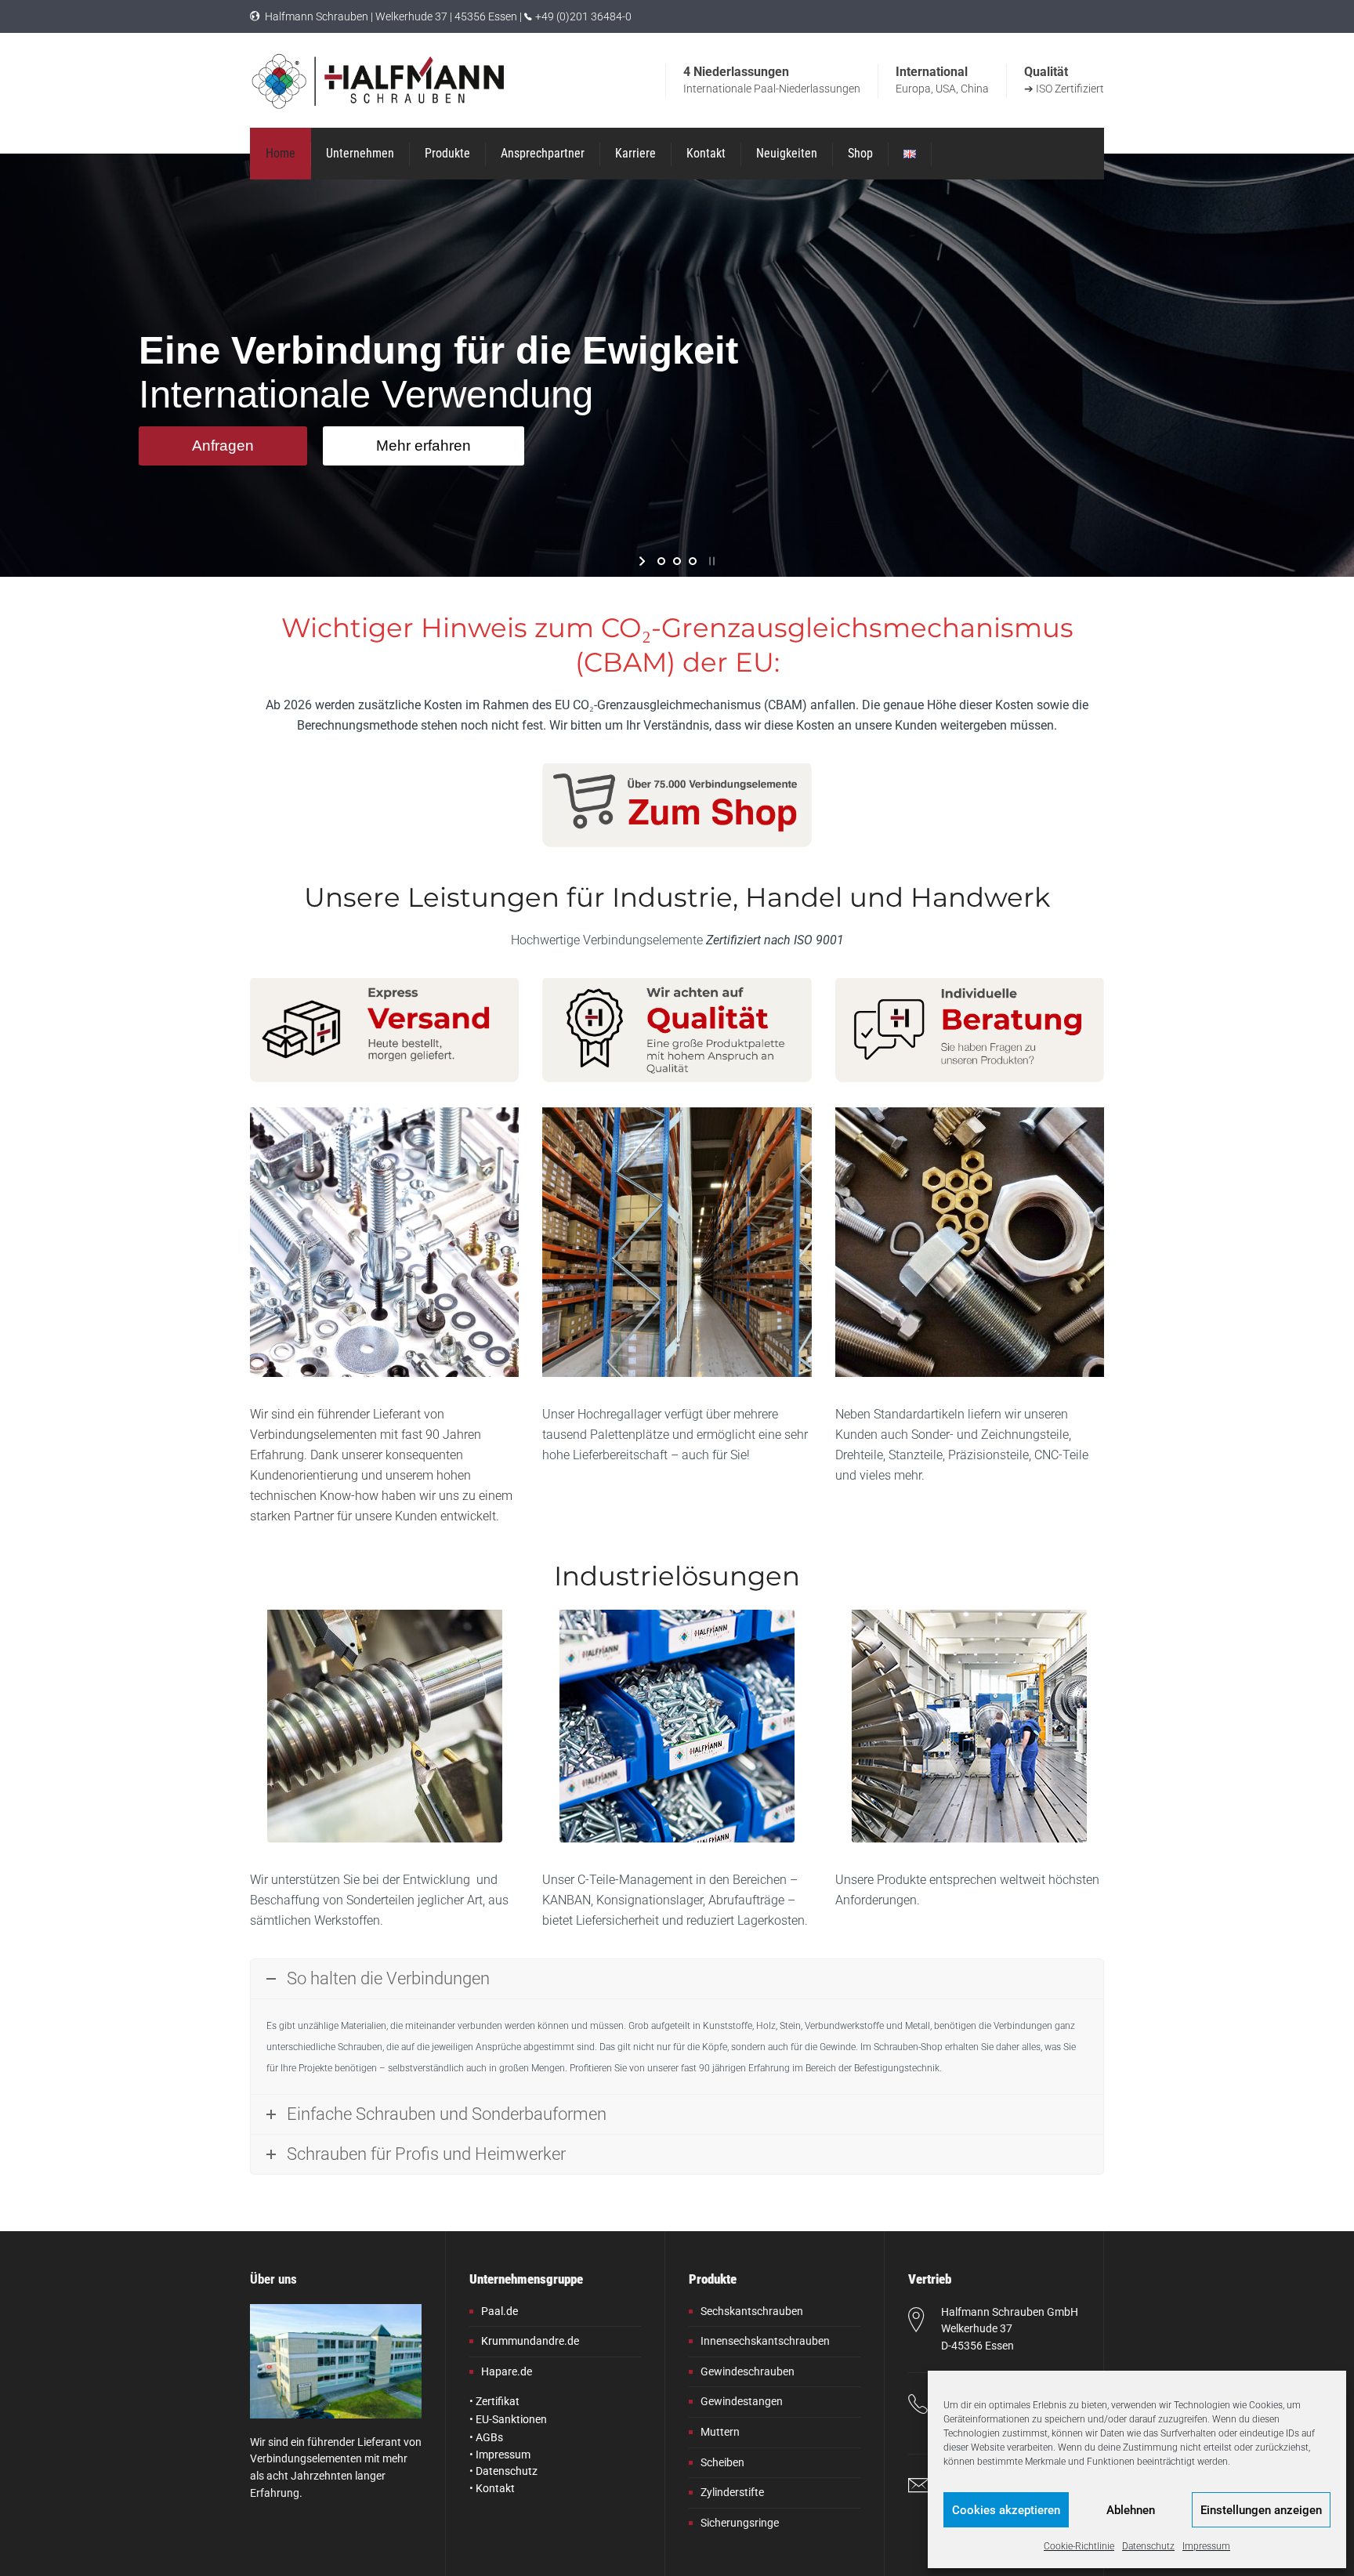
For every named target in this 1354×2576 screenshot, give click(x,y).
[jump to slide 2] (677, 561)
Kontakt (495, 2488)
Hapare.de (507, 2371)
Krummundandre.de (530, 2341)
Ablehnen (1131, 2510)
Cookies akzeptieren (1006, 2510)
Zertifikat (498, 2401)
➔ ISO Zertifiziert (1064, 89)
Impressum (1206, 2546)
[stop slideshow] (710, 561)
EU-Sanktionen (511, 2419)
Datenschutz (1148, 2546)
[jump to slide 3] (693, 561)
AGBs (489, 2437)
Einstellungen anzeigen (1261, 2510)
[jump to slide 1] (661, 561)
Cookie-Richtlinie (1079, 2546)
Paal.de (500, 2311)
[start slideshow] (644, 561)
